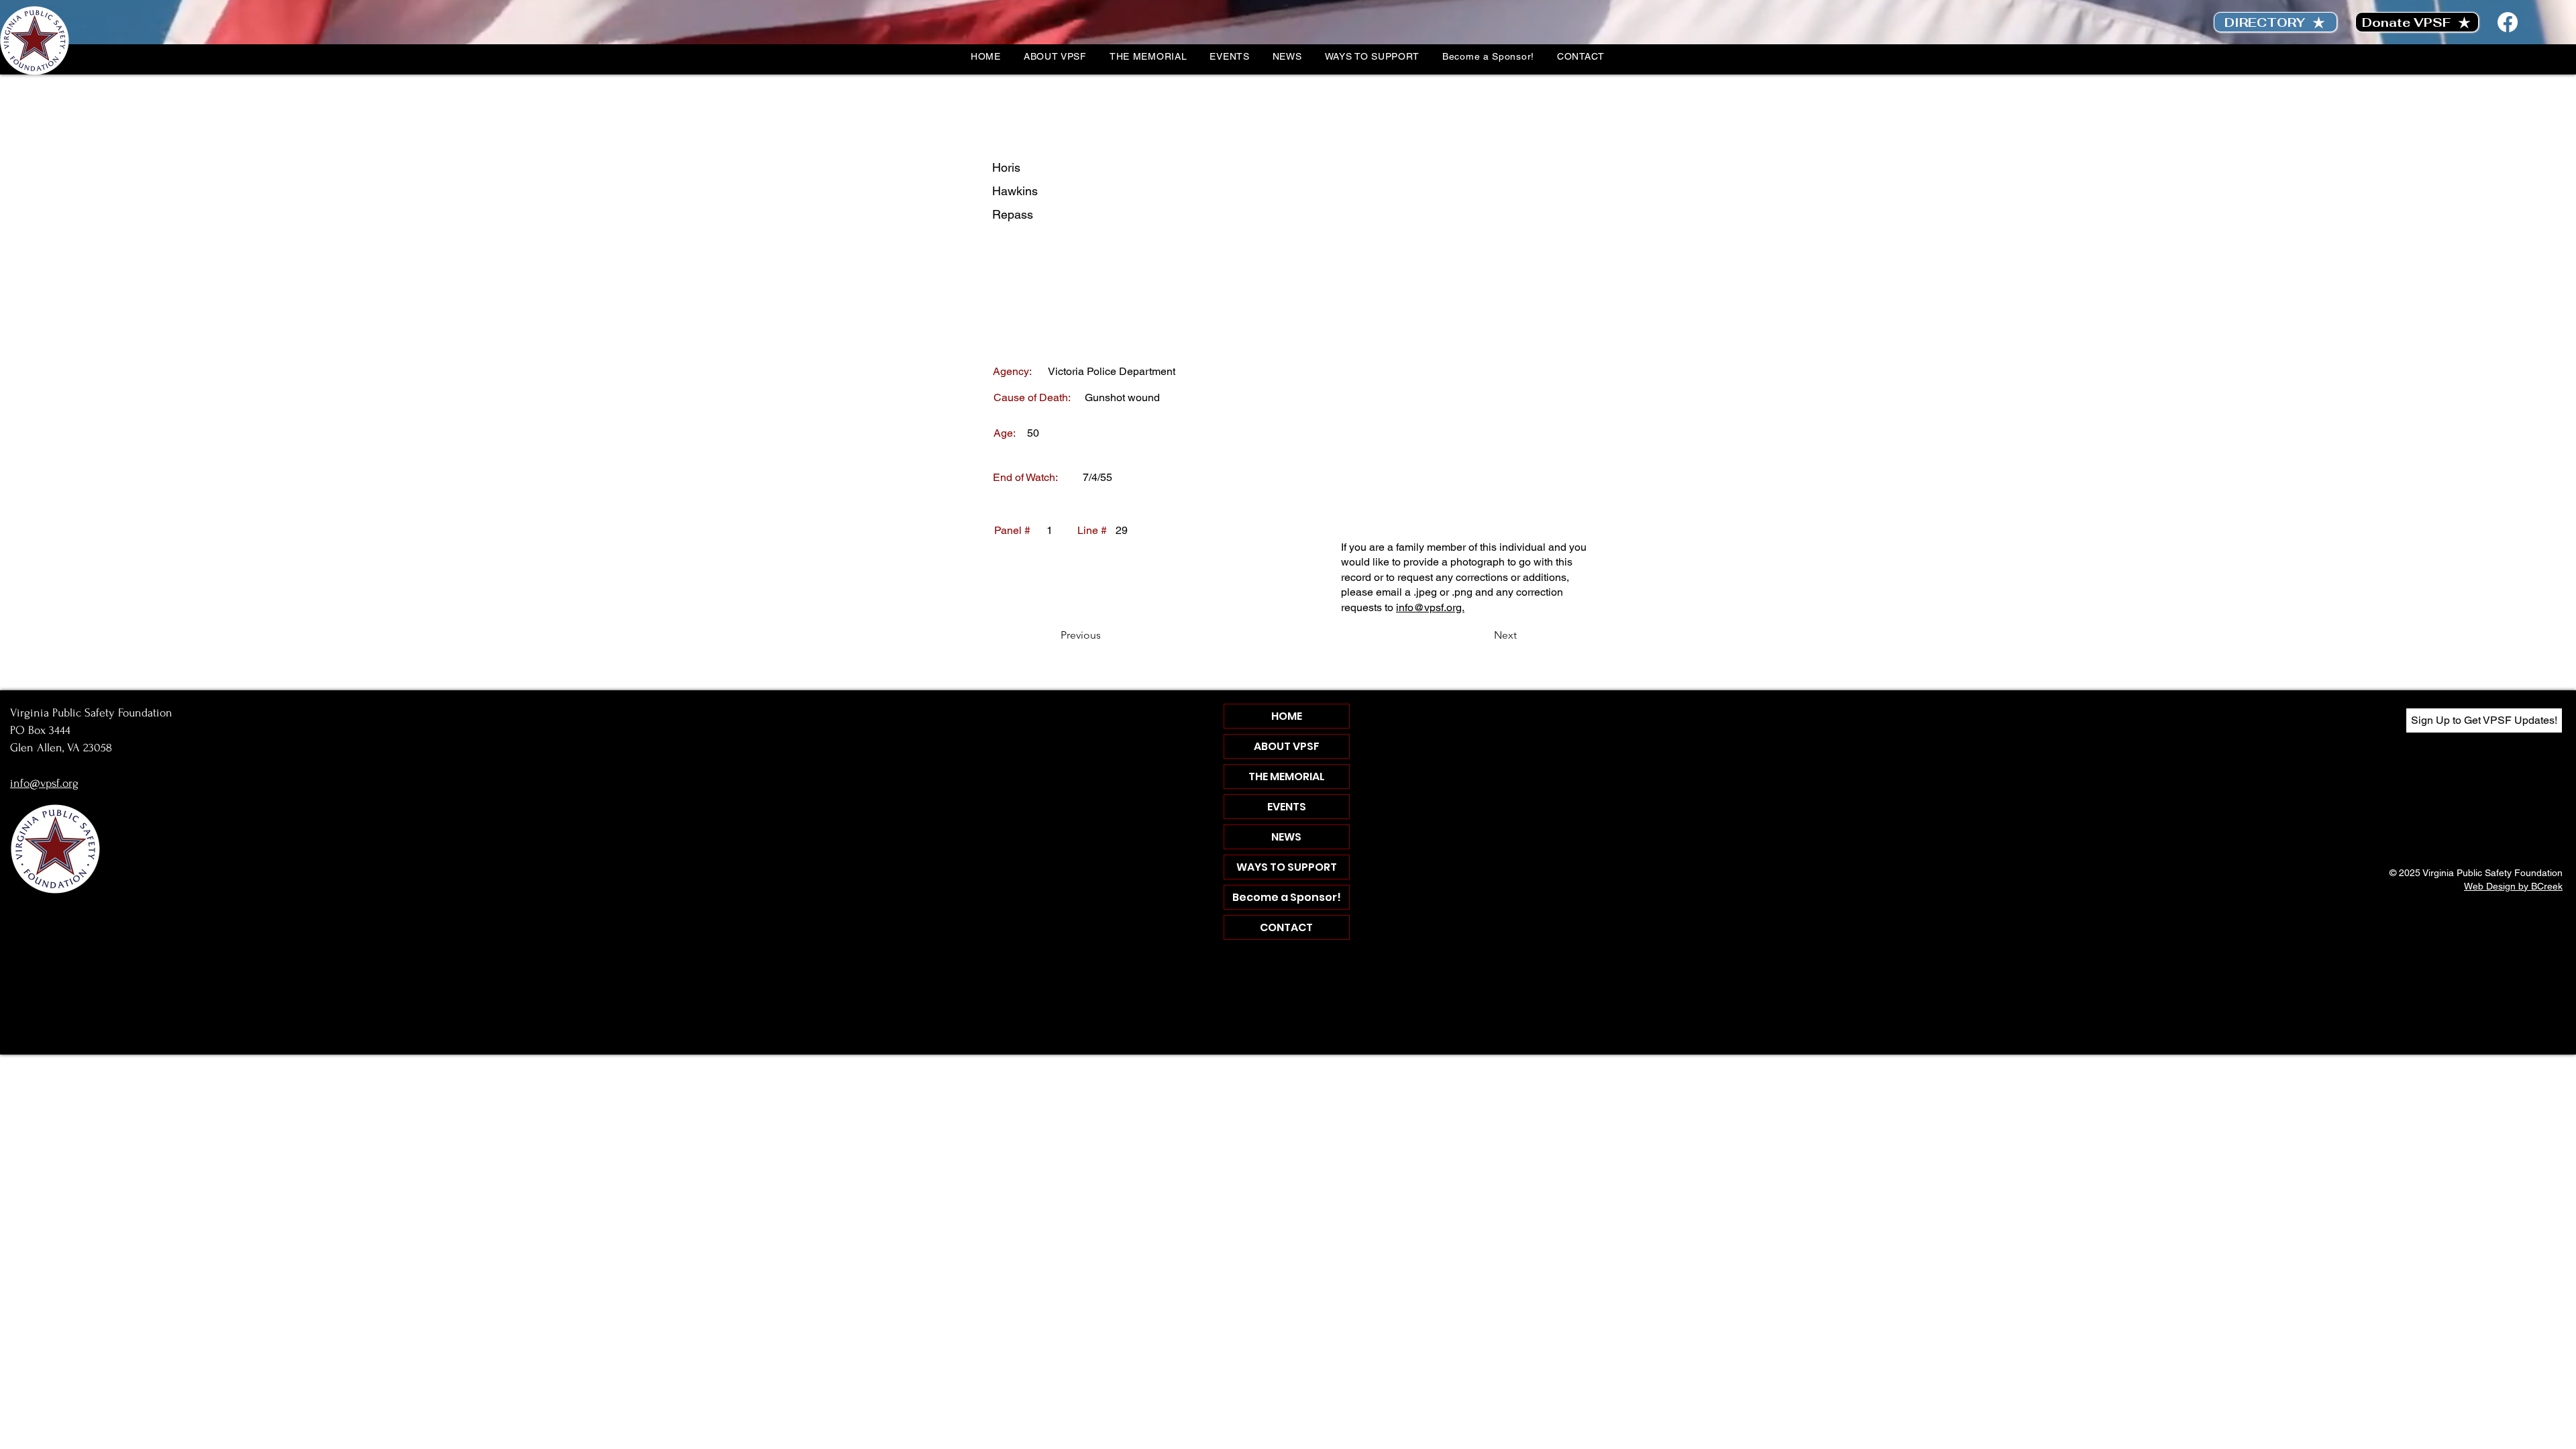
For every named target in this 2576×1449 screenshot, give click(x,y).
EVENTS (1287, 807)
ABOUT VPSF (1287, 746)
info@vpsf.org (44, 783)
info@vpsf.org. (1430, 607)
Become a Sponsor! (1287, 897)
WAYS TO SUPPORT (1287, 867)
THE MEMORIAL (1287, 776)
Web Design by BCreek (2513, 886)
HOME (1287, 716)
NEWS (1286, 837)
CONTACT (1286, 927)
